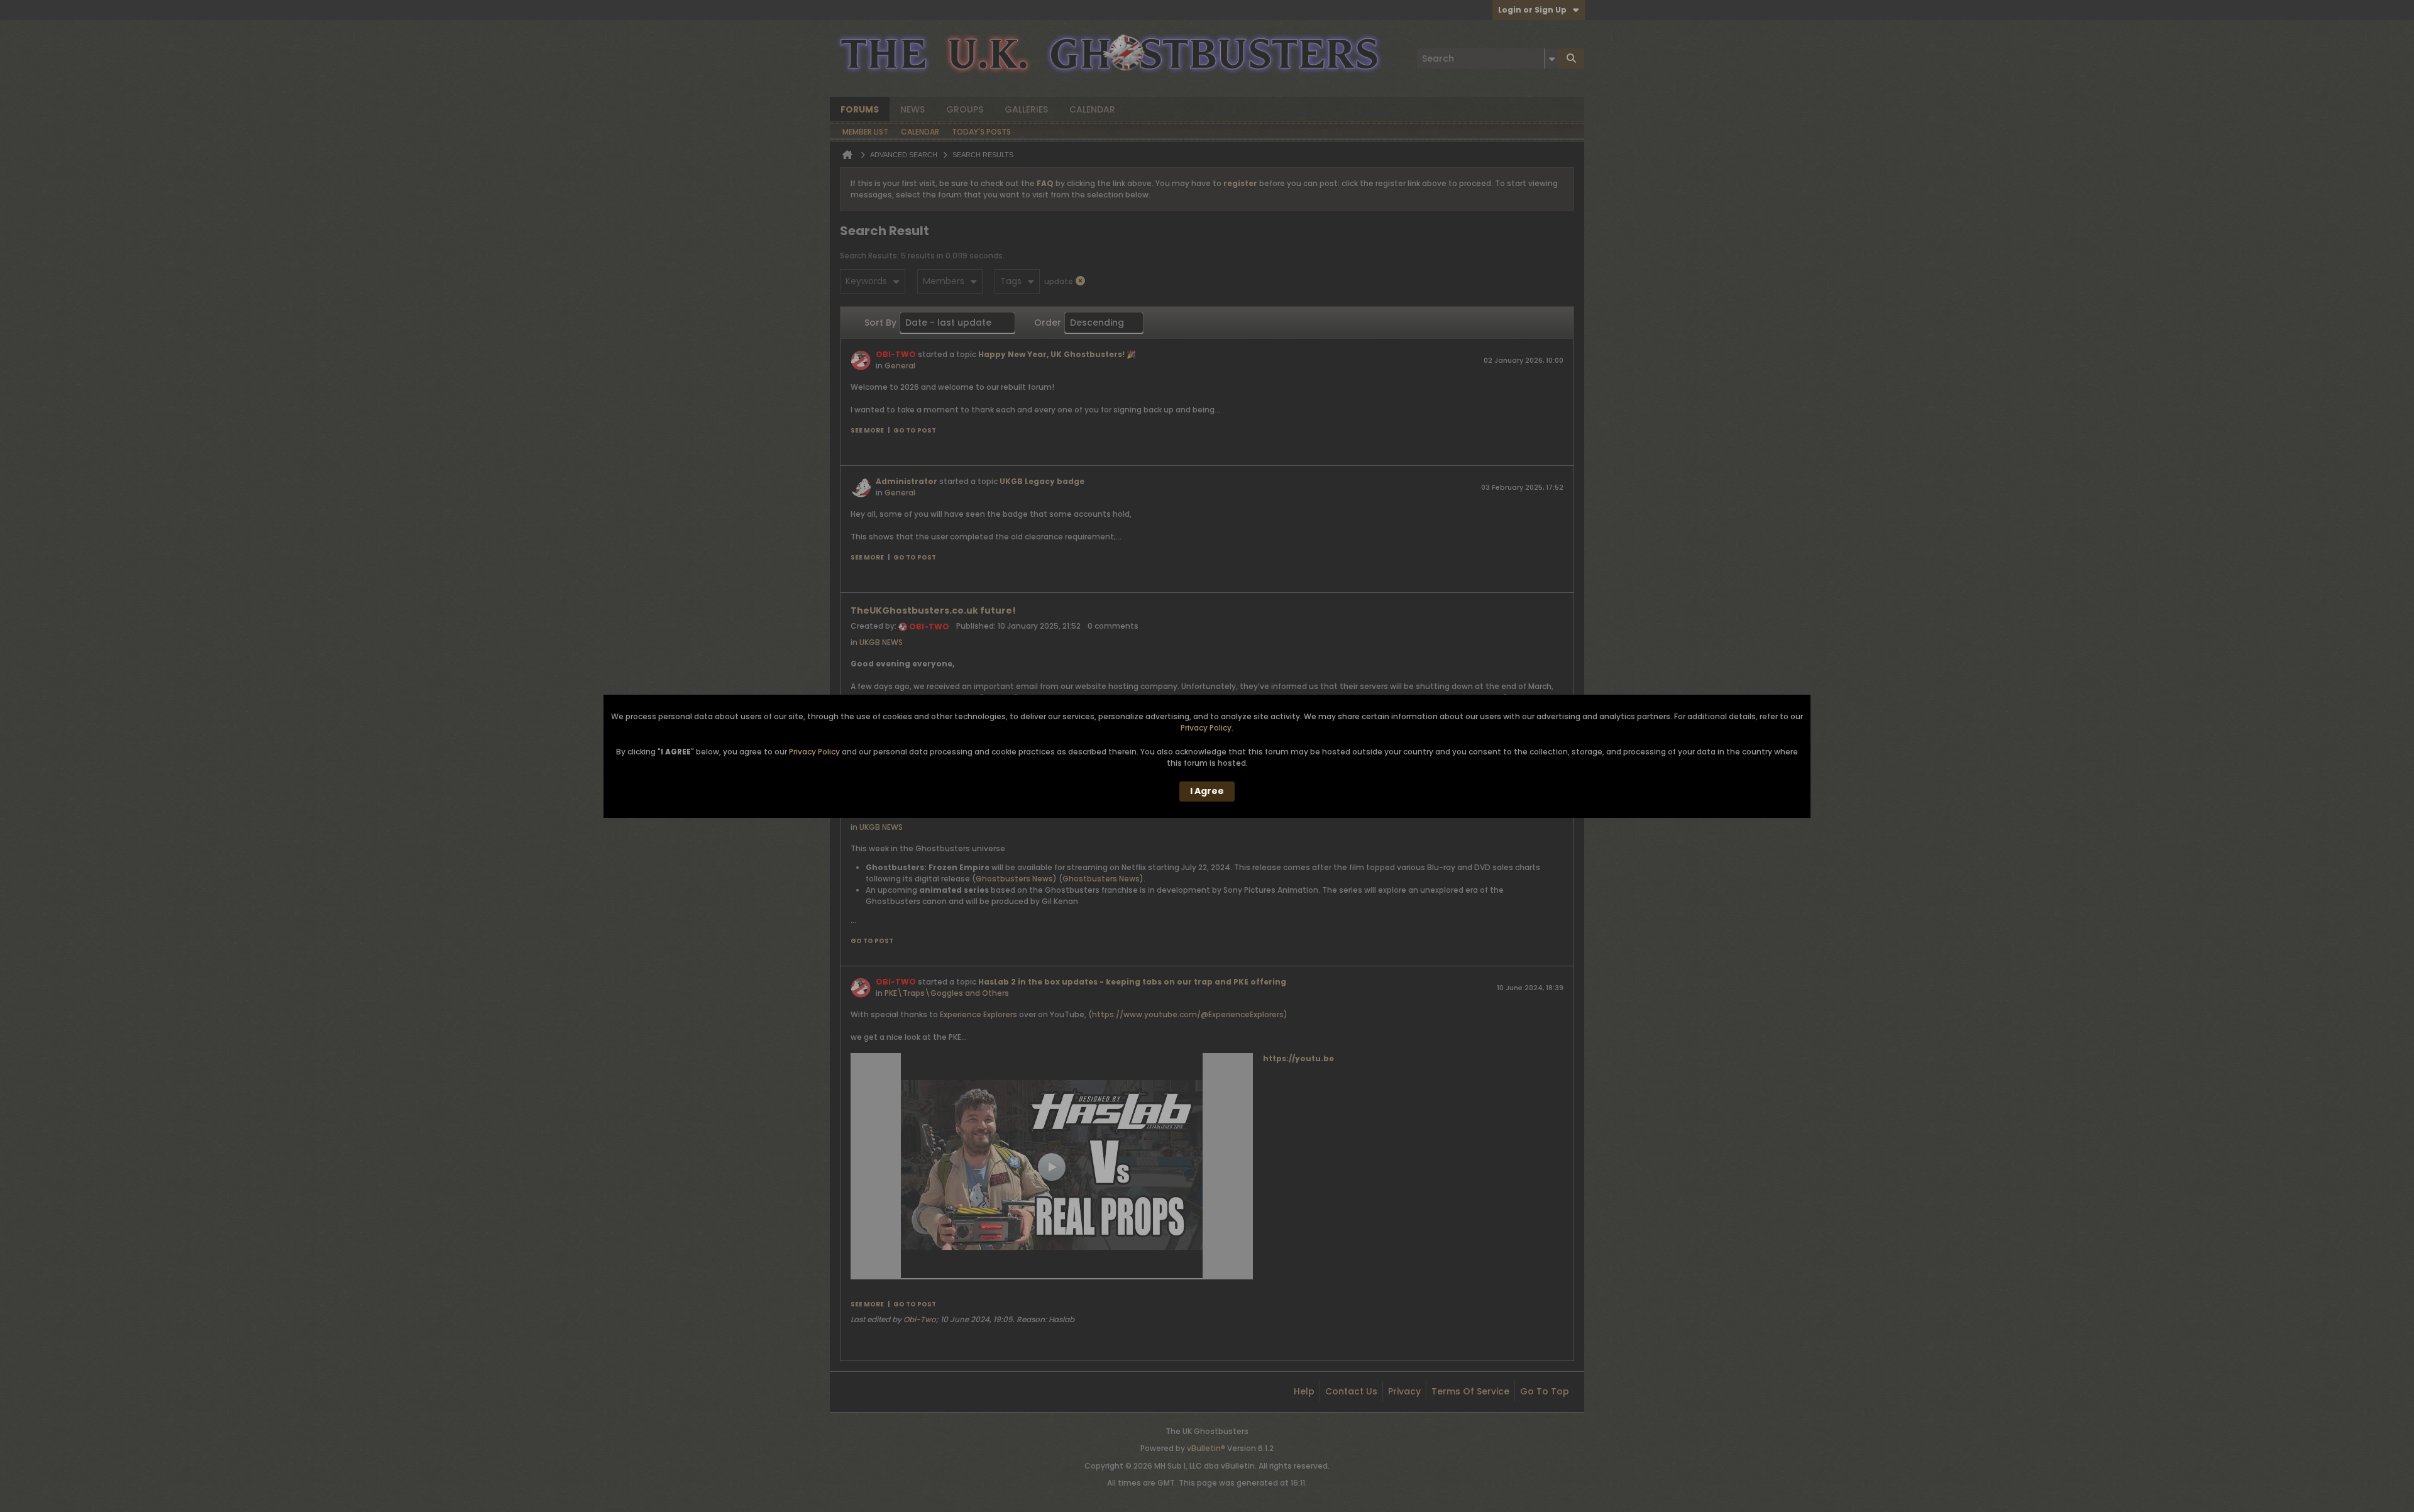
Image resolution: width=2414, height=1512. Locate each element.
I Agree (1207, 791)
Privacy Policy (1206, 728)
